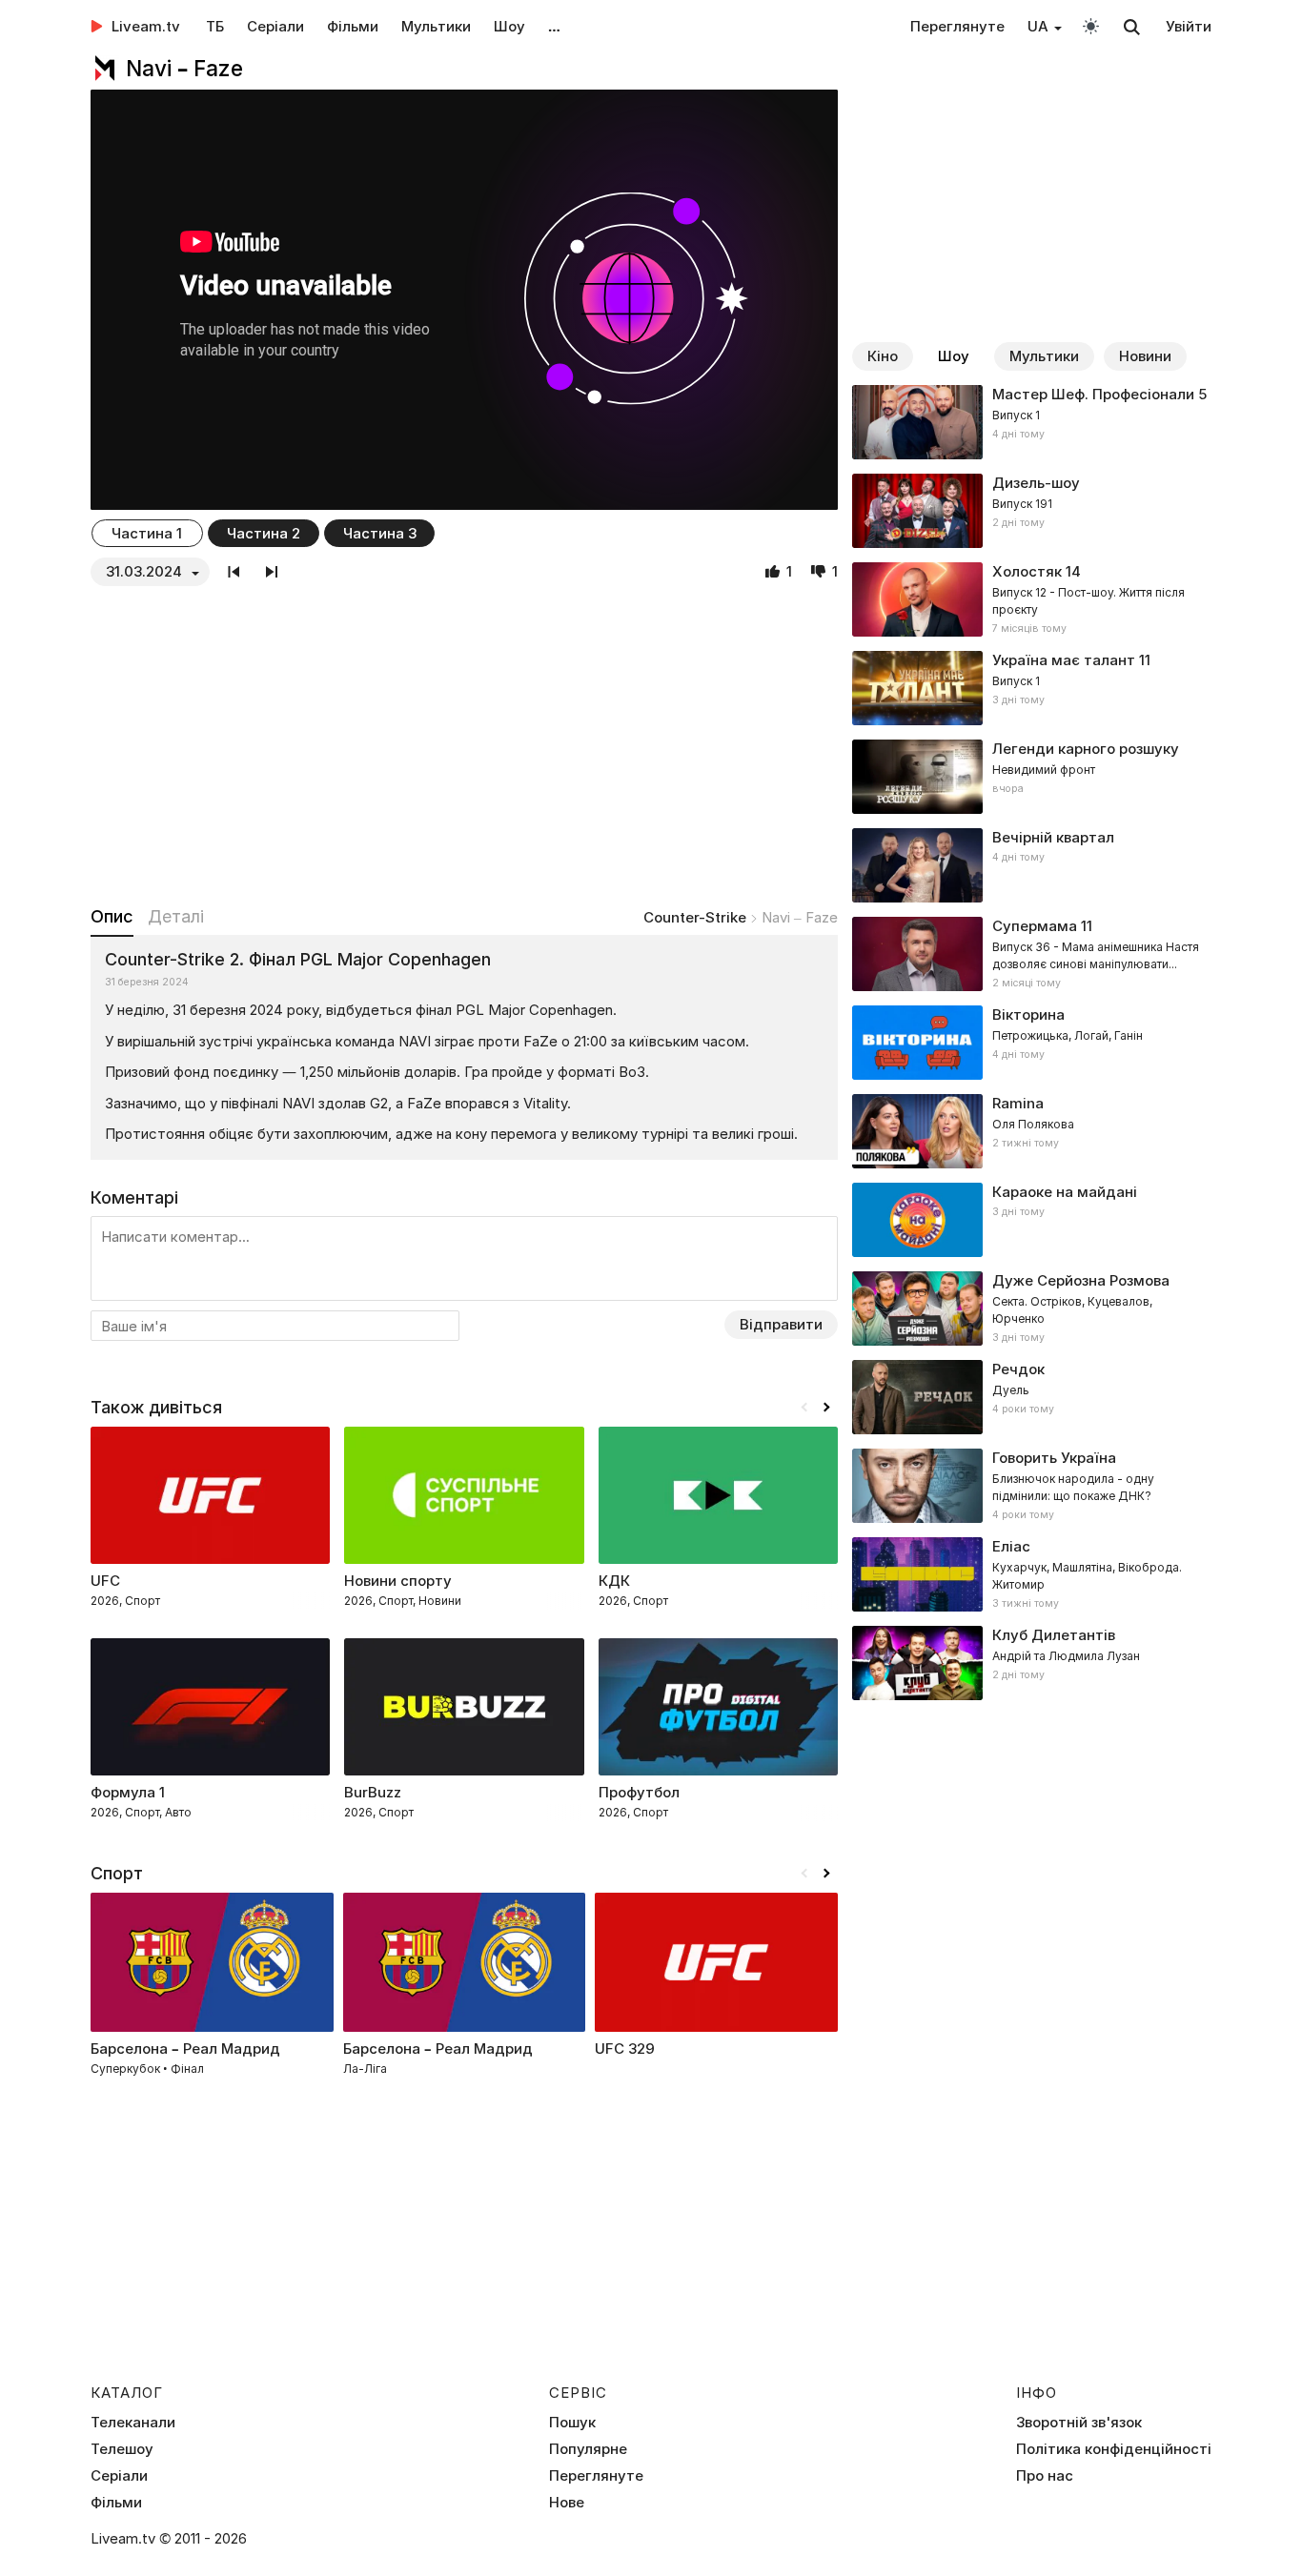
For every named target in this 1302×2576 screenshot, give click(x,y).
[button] (826, 1408)
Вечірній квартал (1053, 837)
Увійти (1189, 26)
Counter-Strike (695, 917)
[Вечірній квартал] (1032, 865)
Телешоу (122, 2449)
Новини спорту (398, 1581)
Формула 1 (128, 1792)
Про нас (1045, 2476)
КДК (614, 1581)
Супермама (1035, 926)
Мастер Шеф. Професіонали (1093, 394)
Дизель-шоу (1036, 483)
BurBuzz (373, 1792)
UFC (105, 1581)
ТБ (215, 26)
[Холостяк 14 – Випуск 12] (1032, 599)
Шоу (509, 26)
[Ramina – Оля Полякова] (1032, 1131)
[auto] (1091, 25)
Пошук (572, 2423)
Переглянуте (957, 26)
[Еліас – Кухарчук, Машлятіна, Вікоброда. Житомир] (1032, 1574)
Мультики (436, 26)
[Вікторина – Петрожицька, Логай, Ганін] (1032, 1043)
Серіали (275, 26)
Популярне (588, 2449)
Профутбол (639, 1792)
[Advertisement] (464, 745)
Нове (567, 2503)
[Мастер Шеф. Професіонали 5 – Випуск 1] (1032, 422)
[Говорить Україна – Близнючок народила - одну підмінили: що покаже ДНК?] (1032, 1486)
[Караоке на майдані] (1032, 1220)
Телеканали (133, 2423)
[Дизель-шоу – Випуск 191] (1032, 511)
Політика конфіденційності (1114, 2449)
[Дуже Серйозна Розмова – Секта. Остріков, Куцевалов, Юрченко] (1032, 1308)
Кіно (883, 356)
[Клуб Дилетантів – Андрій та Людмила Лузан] (1032, 1663)
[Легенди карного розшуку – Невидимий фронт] (1032, 777)
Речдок (1018, 1369)
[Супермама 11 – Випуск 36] (1032, 954)
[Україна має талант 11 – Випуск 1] (1032, 688)
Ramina (1018, 1103)
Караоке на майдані (1065, 1192)
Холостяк (1027, 571)
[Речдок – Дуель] (1032, 1397)
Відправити (781, 1324)
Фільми (353, 26)
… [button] (554, 26)
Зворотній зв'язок (1079, 2423)
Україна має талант (1064, 660)
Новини (1145, 356)
